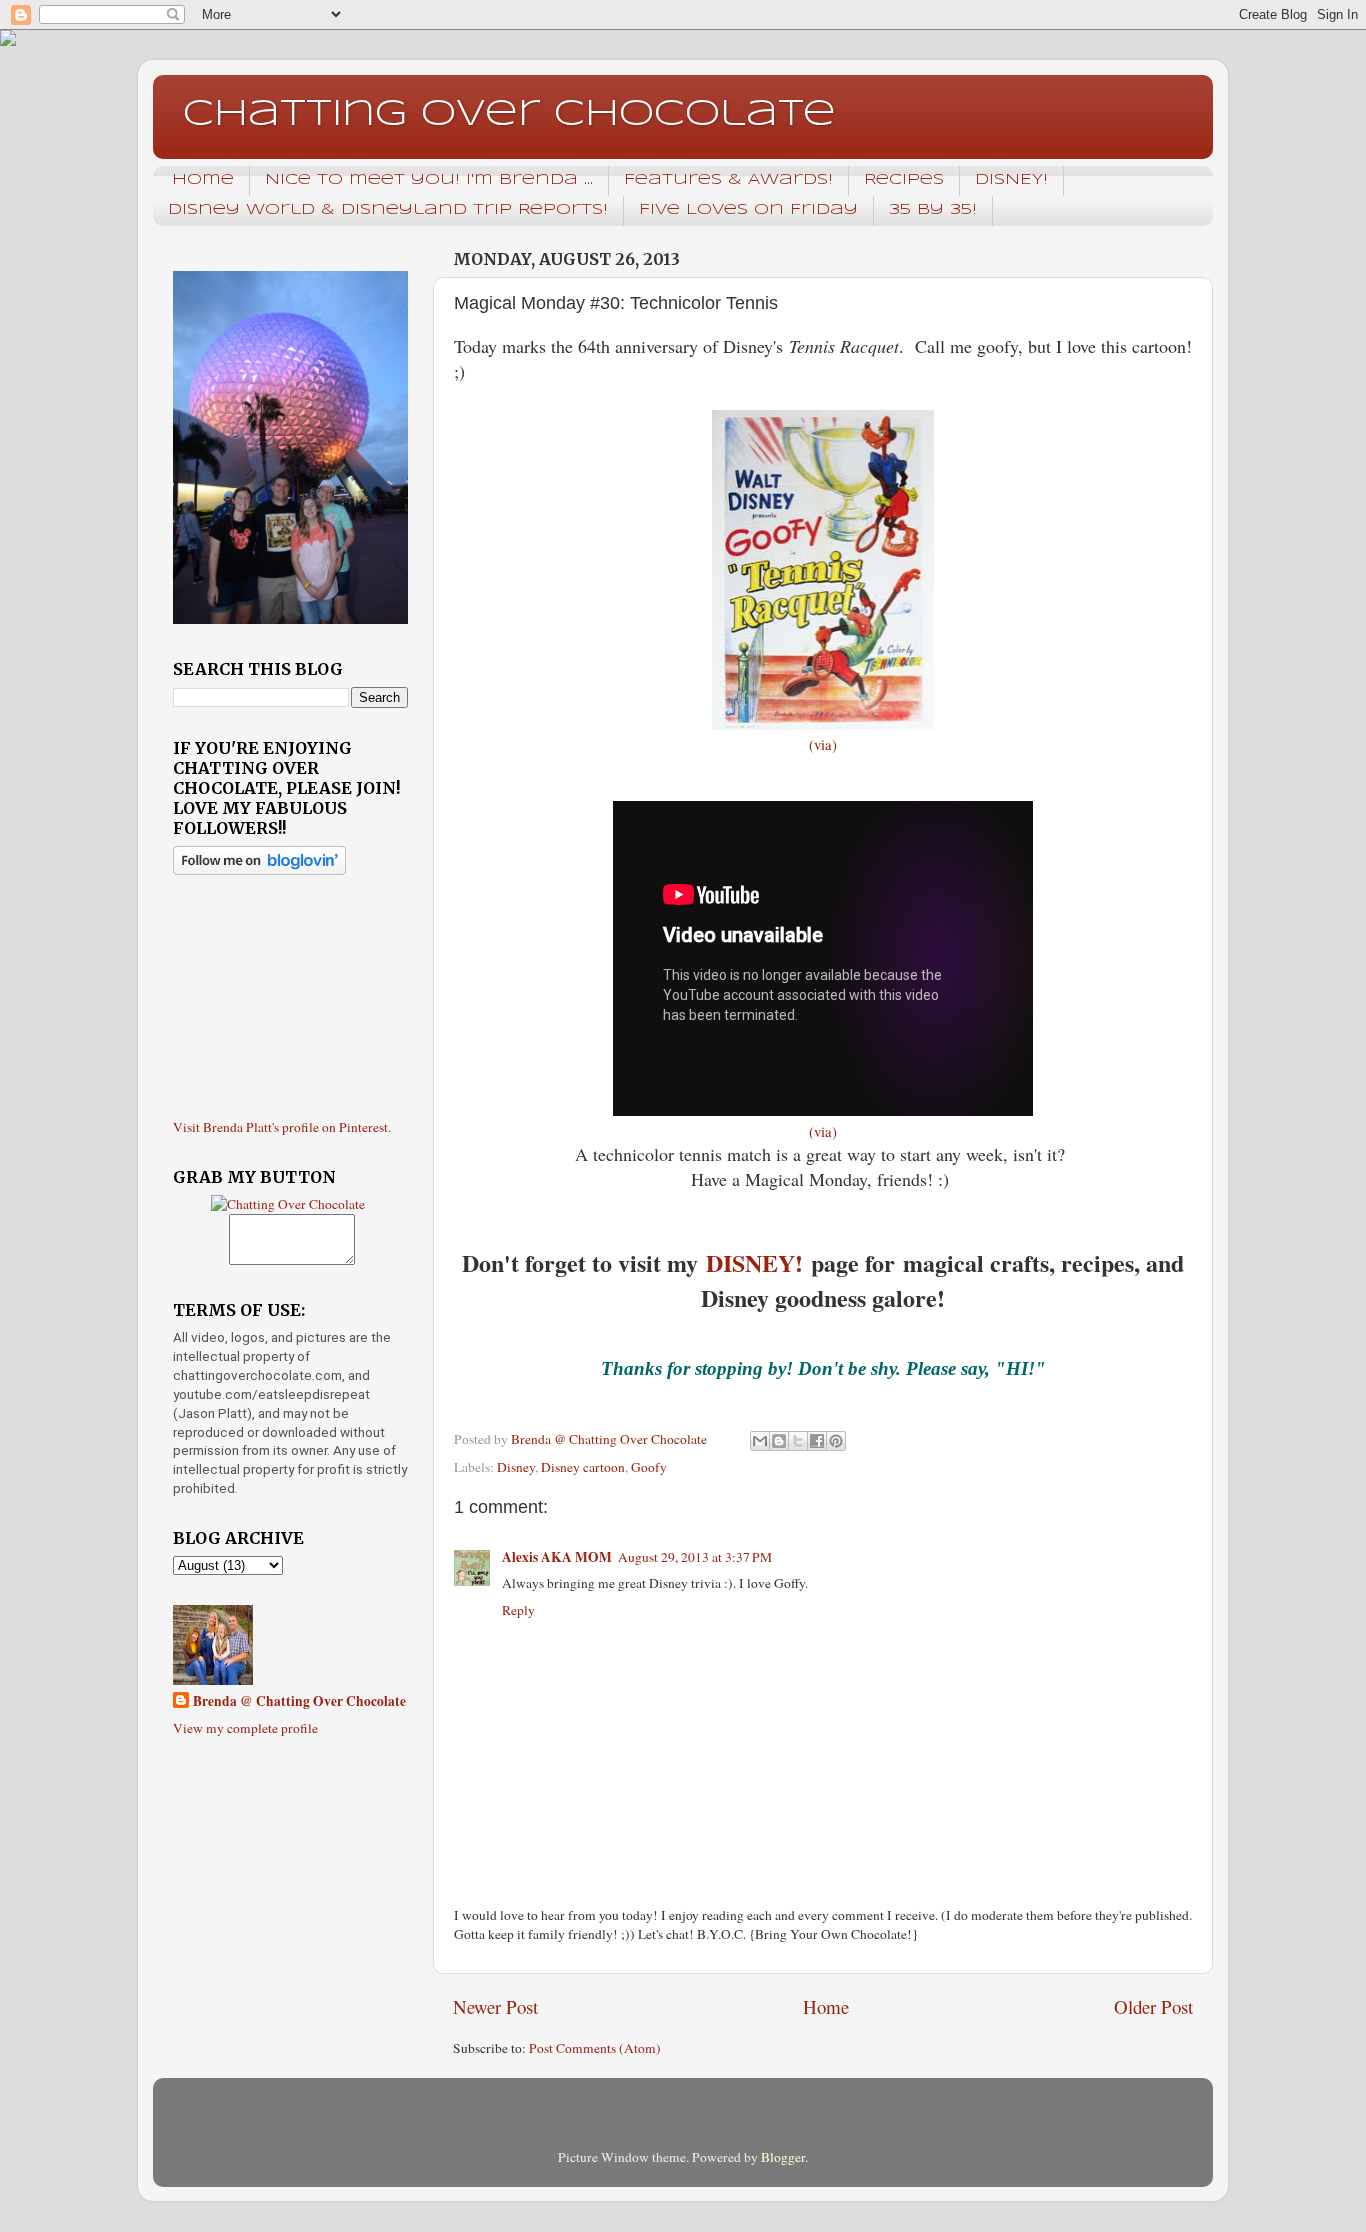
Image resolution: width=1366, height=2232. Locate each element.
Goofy (649, 1467)
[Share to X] (798, 1441)
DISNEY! (1011, 180)
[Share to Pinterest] (836, 1441)
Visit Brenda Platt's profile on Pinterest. (282, 1127)
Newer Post (495, 2006)
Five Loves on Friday (748, 210)
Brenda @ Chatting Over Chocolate (299, 1701)
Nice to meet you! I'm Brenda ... (429, 180)
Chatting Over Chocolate (509, 115)
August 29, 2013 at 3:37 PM (695, 1557)
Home (203, 180)
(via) (823, 744)
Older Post (1153, 2006)
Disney (516, 1467)
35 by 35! (933, 210)
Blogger (783, 2157)
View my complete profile (245, 1728)
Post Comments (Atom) (595, 2048)
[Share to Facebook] (817, 1441)
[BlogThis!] (779, 1441)
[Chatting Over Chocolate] (288, 1204)
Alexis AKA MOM (557, 1557)
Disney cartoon (583, 1467)
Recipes (904, 180)
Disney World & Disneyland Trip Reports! (388, 210)
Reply (518, 1610)
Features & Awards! (728, 180)
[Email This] (760, 1441)
